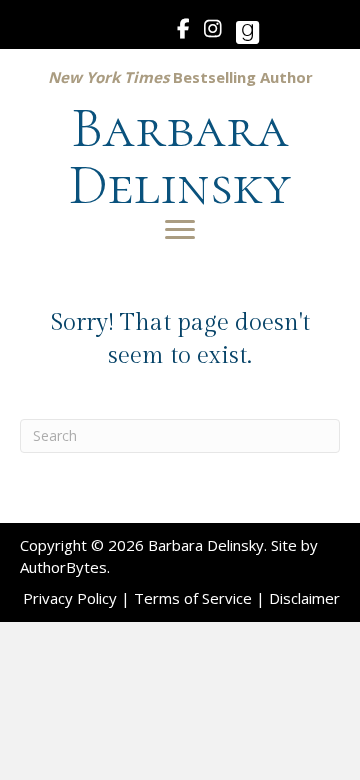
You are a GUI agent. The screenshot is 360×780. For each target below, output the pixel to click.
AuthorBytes (63, 567)
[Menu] (180, 230)
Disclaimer (304, 598)
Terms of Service (193, 598)
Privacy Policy (70, 598)
